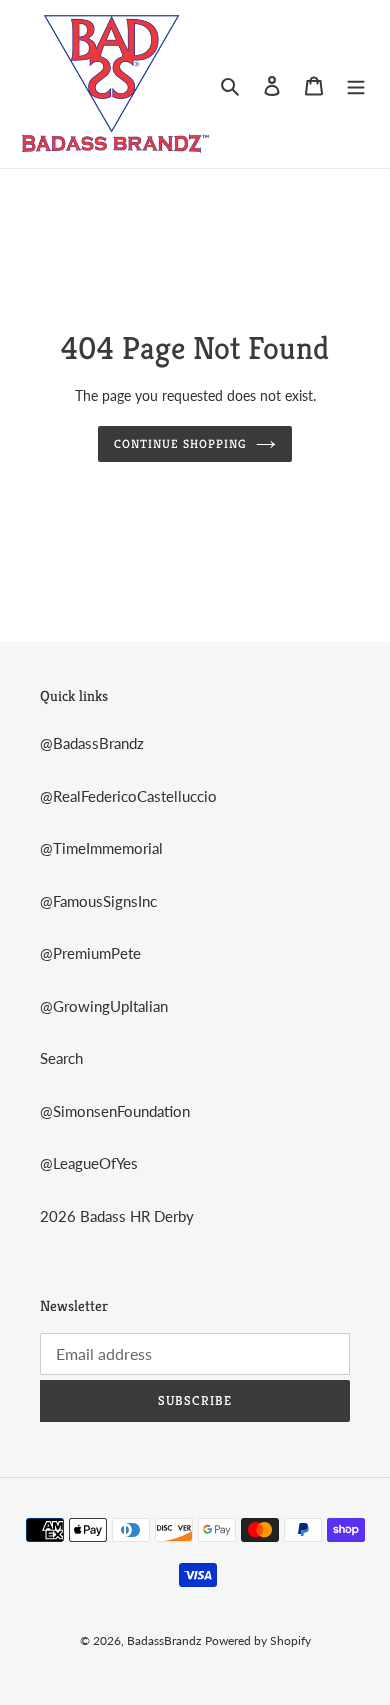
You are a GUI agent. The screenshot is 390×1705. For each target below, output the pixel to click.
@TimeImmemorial (101, 848)
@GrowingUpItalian (104, 1006)
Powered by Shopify (258, 1640)
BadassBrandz (164, 1640)
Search (61, 1058)
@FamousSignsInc (98, 901)
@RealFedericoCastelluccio (128, 796)
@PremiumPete (90, 953)
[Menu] (356, 83)
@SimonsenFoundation (115, 1111)
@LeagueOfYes (89, 1163)
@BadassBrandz (92, 743)
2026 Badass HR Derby (117, 1216)
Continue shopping (180, 443)
